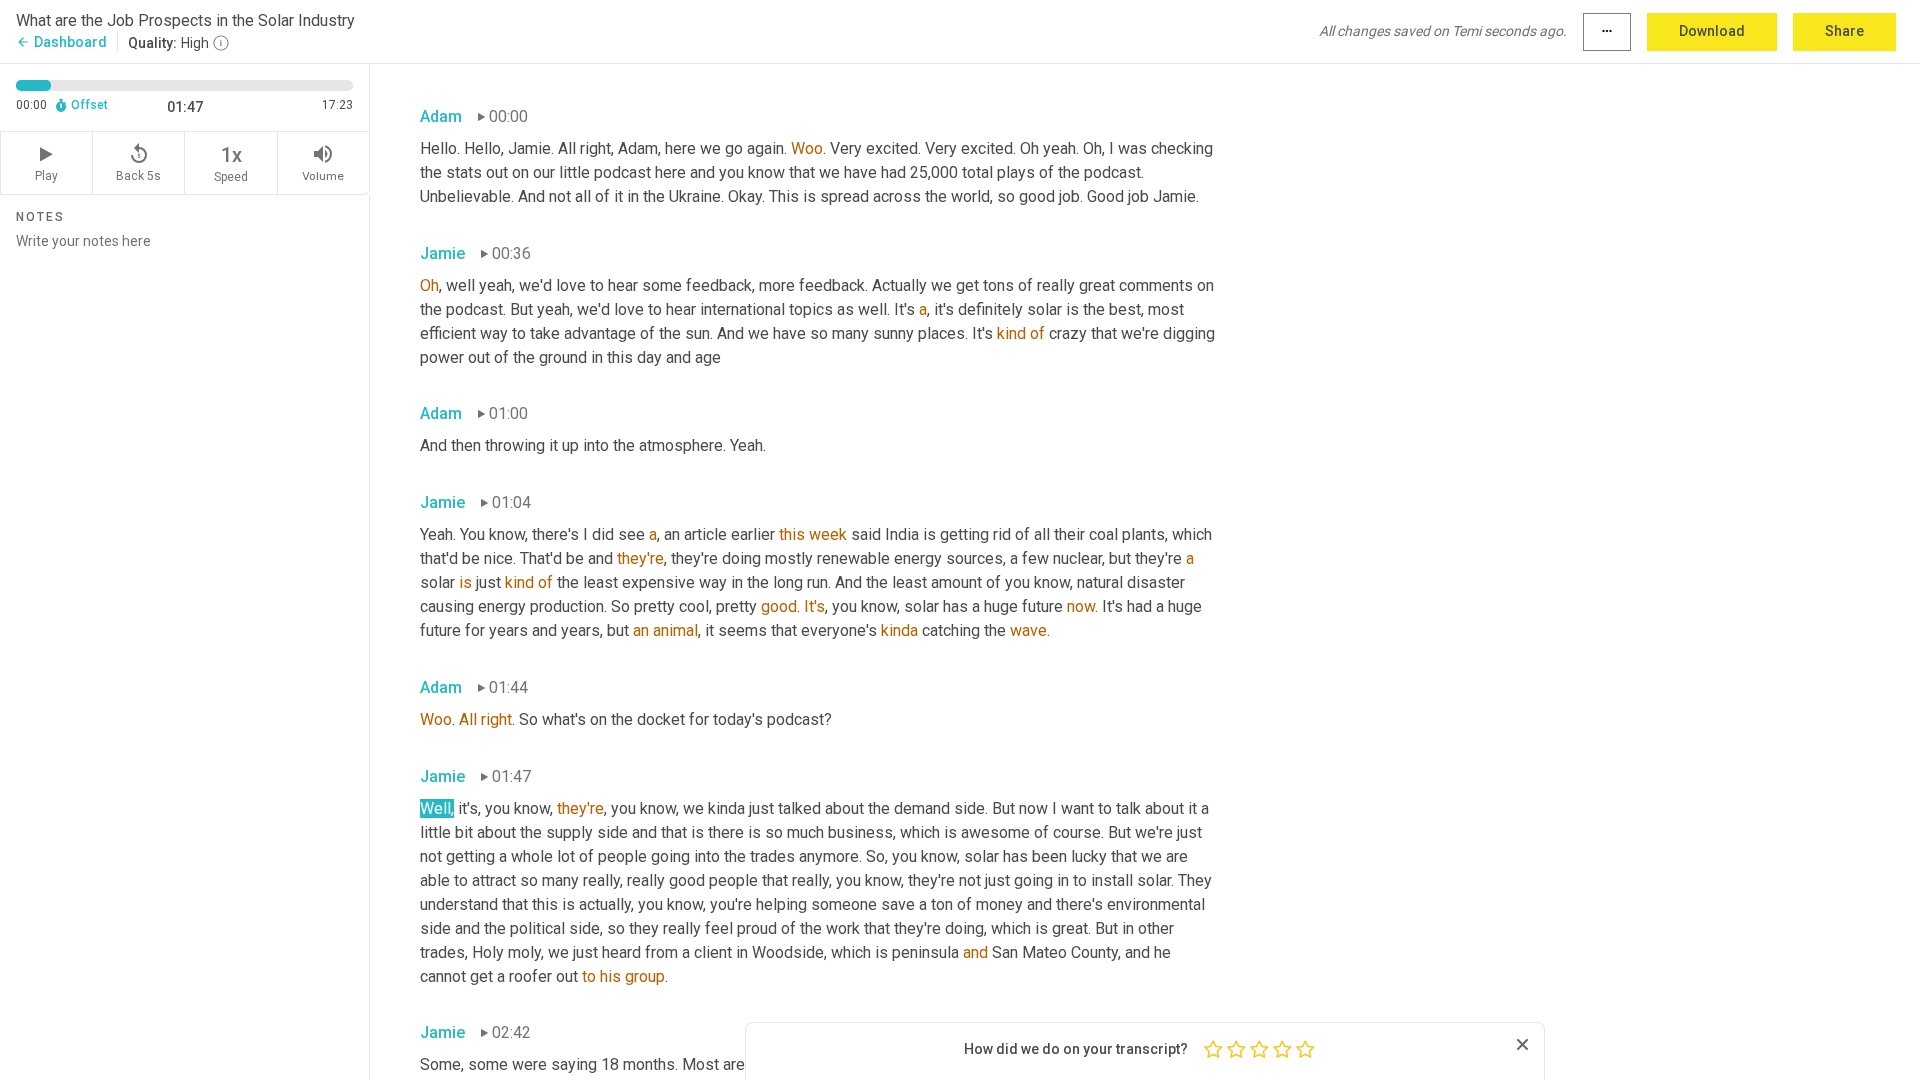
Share (1844, 31)
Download (1712, 31)
